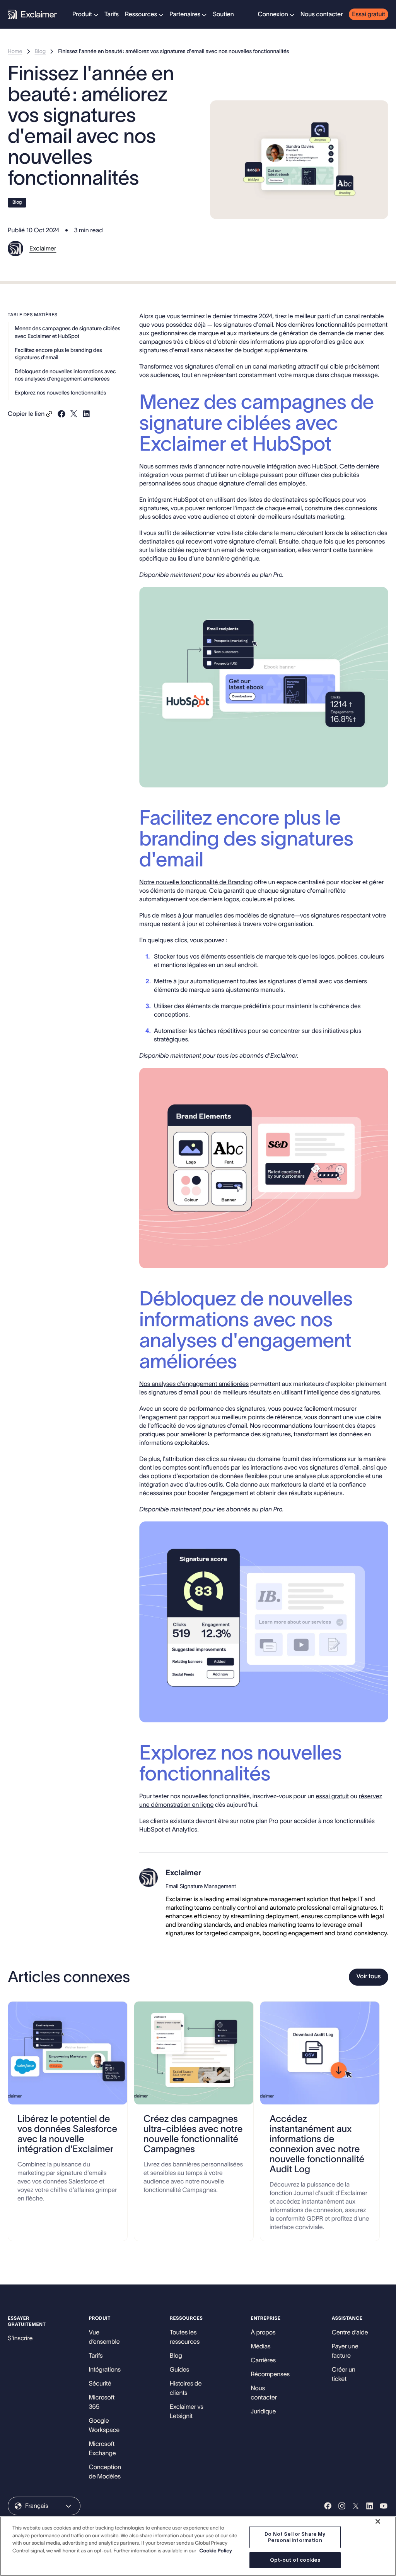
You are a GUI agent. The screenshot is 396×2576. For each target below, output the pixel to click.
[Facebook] (328, 2506)
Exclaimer (43, 249)
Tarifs (112, 14)
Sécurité (100, 2384)
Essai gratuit (369, 14)
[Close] (378, 2521)
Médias (260, 2346)
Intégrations (105, 2370)
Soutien (223, 14)
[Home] (32, 14)
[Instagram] (342, 2506)
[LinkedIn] (370, 2506)
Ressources (141, 14)
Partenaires (185, 14)
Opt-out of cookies (295, 2560)
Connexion (273, 14)
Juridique (263, 2411)
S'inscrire (20, 2338)
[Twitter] (356, 2506)
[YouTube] (384, 2506)
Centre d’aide (350, 2332)
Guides (179, 2370)
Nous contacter (322, 14)
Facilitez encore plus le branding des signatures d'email (58, 354)
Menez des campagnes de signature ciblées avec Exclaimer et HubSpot (67, 332)
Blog (40, 51)
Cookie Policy (215, 2551)
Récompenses (270, 2374)
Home (15, 51)
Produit (82, 14)
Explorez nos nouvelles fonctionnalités (60, 393)
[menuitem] (85, 14)
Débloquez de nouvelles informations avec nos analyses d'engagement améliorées (65, 375)
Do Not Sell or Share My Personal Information (295, 2537)
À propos (263, 2332)
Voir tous (369, 1976)
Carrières (263, 2360)
